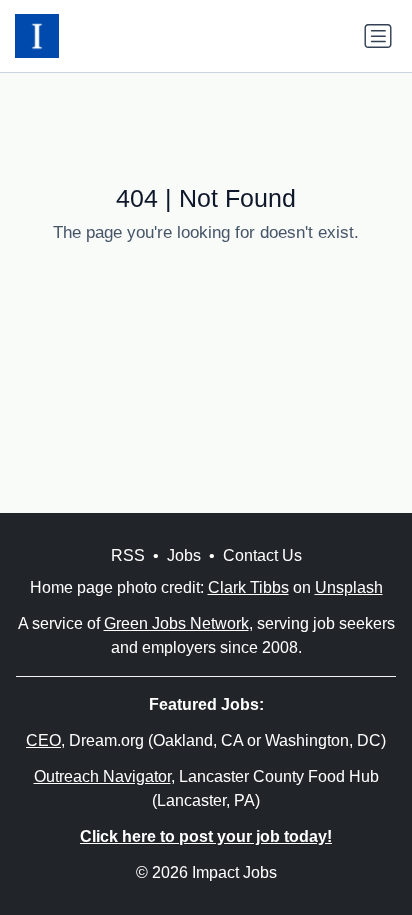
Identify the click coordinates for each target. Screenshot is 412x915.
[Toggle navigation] (378, 36)
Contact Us (262, 555)
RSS (128, 555)
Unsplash (349, 587)
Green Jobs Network (176, 623)
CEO (43, 740)
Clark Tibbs (248, 587)
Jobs (184, 555)
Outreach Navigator (102, 776)
